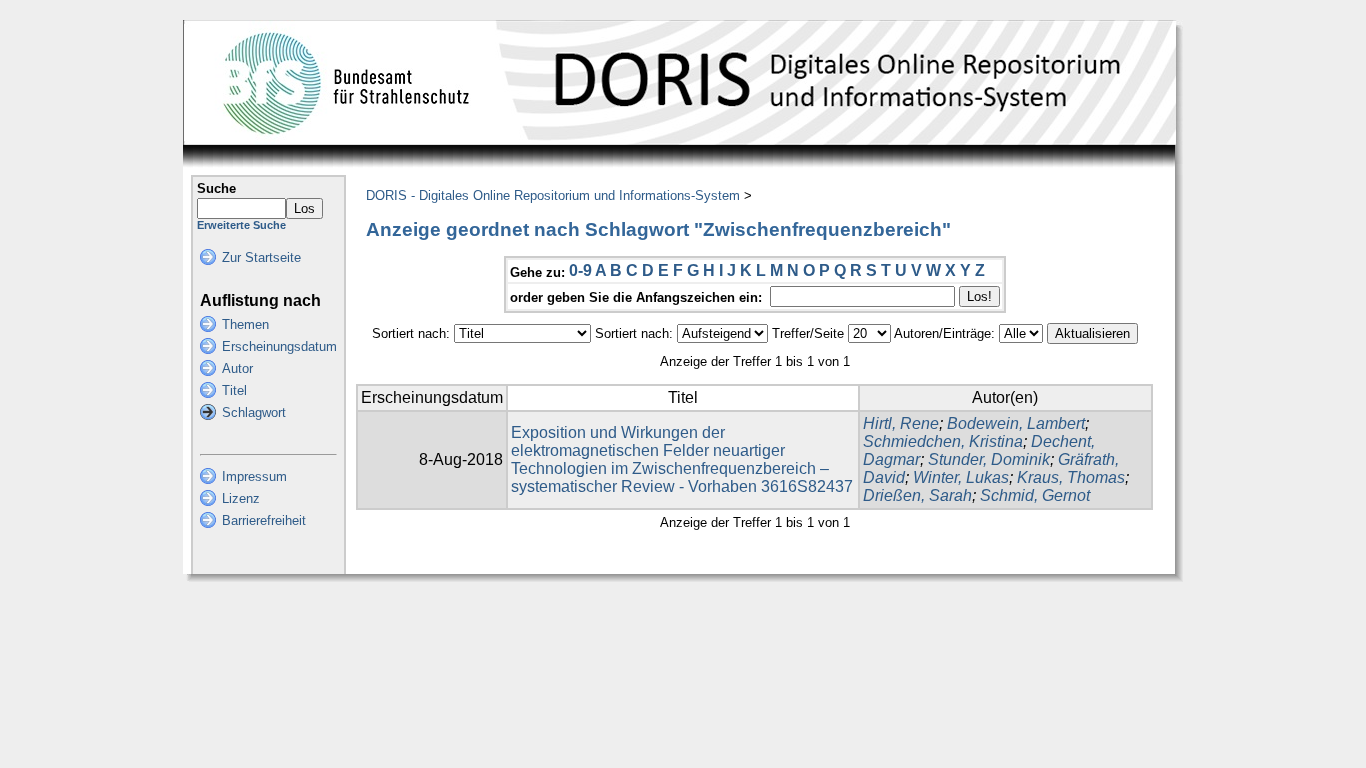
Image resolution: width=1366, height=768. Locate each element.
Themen (245, 324)
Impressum (254, 476)
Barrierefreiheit (264, 520)
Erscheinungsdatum (279, 346)
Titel (234, 390)
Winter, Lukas (961, 477)
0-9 (580, 270)
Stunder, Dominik (989, 459)
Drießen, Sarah (917, 495)
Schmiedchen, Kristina (943, 441)
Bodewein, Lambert (1016, 423)
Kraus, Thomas (1071, 477)
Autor (237, 368)
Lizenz (241, 498)
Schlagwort (254, 412)
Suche (216, 188)
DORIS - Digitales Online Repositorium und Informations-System (553, 195)
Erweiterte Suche (241, 225)
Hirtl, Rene (901, 423)
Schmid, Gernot (1035, 495)
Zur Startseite (261, 257)
